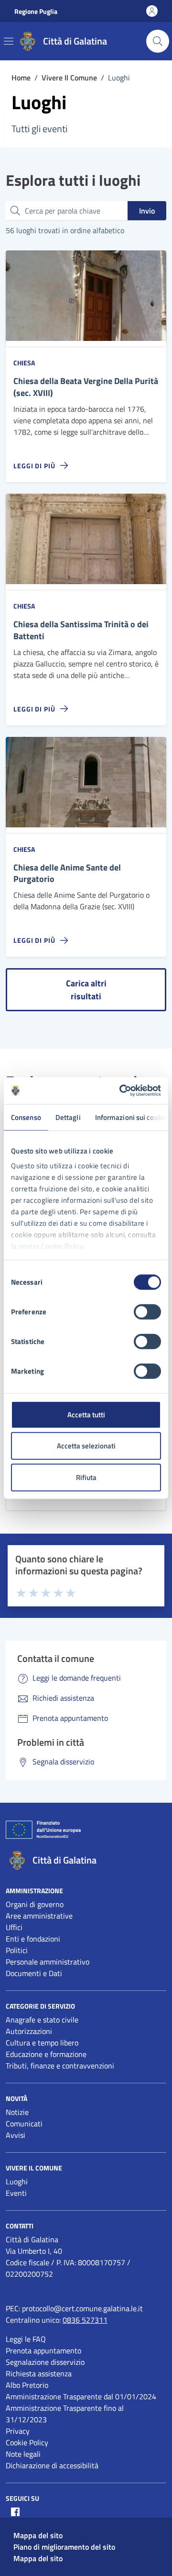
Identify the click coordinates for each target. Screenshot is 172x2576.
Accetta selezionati (86, 1446)
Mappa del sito (38, 2535)
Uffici (14, 1927)
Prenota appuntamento (43, 2350)
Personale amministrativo (48, 1962)
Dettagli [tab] (68, 1117)
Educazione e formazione (46, 2054)
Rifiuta (86, 1477)
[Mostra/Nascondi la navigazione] (9, 41)
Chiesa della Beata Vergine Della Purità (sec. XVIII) (86, 387)
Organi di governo (35, 1904)
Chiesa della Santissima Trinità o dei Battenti (81, 631)
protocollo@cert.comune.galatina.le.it (82, 2308)
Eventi (16, 2193)
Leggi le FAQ (26, 2339)
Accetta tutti (86, 1414)
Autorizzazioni (29, 2031)
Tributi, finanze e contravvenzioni (60, 2066)
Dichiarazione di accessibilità (52, 2465)
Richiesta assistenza (39, 2373)
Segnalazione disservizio (45, 2362)
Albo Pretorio (27, 2385)
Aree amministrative (39, 1916)
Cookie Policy (27, 2442)
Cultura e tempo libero (42, 2043)
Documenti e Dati (34, 1973)
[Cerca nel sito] (158, 41)
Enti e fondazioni (33, 1939)
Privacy (18, 2431)
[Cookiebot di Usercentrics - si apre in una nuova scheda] (121, 1091)
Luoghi (17, 2181)
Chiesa (24, 363)
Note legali (23, 2454)
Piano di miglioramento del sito (64, 2547)
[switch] (147, 1311)
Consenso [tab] (26, 1117)
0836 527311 (85, 2320)
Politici (17, 1950)
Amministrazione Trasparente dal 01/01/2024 (81, 2396)
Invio (147, 211)
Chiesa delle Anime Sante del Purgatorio (67, 874)
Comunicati (24, 2124)
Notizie (17, 2112)
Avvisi (16, 2135)
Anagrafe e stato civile (42, 2020)
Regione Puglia (36, 11)
